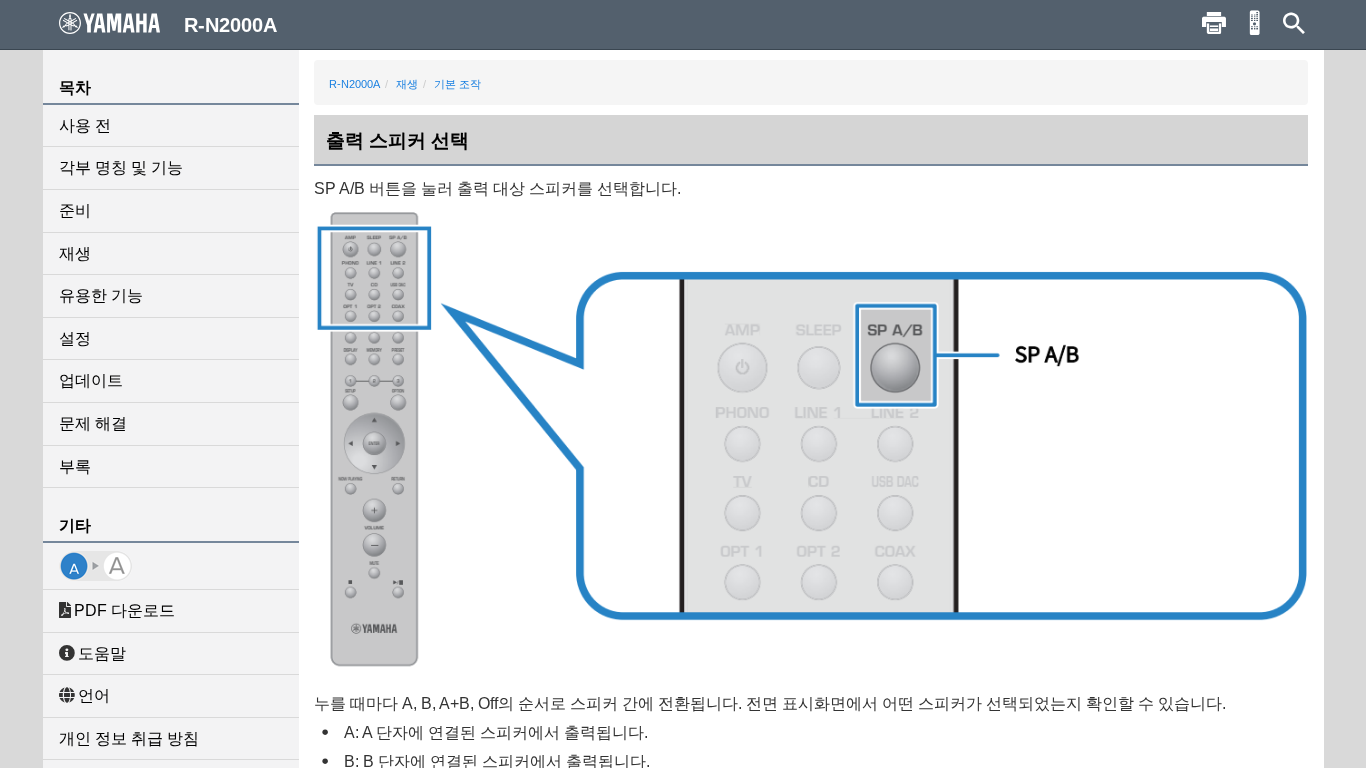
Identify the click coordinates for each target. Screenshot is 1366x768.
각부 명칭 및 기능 (121, 167)
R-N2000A (354, 84)
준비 (75, 210)
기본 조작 (457, 84)
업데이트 (91, 380)
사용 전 (85, 125)
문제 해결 (93, 423)
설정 (75, 338)
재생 (75, 253)
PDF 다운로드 (124, 610)
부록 (75, 466)
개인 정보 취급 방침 (129, 738)
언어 (94, 695)
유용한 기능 (101, 295)
